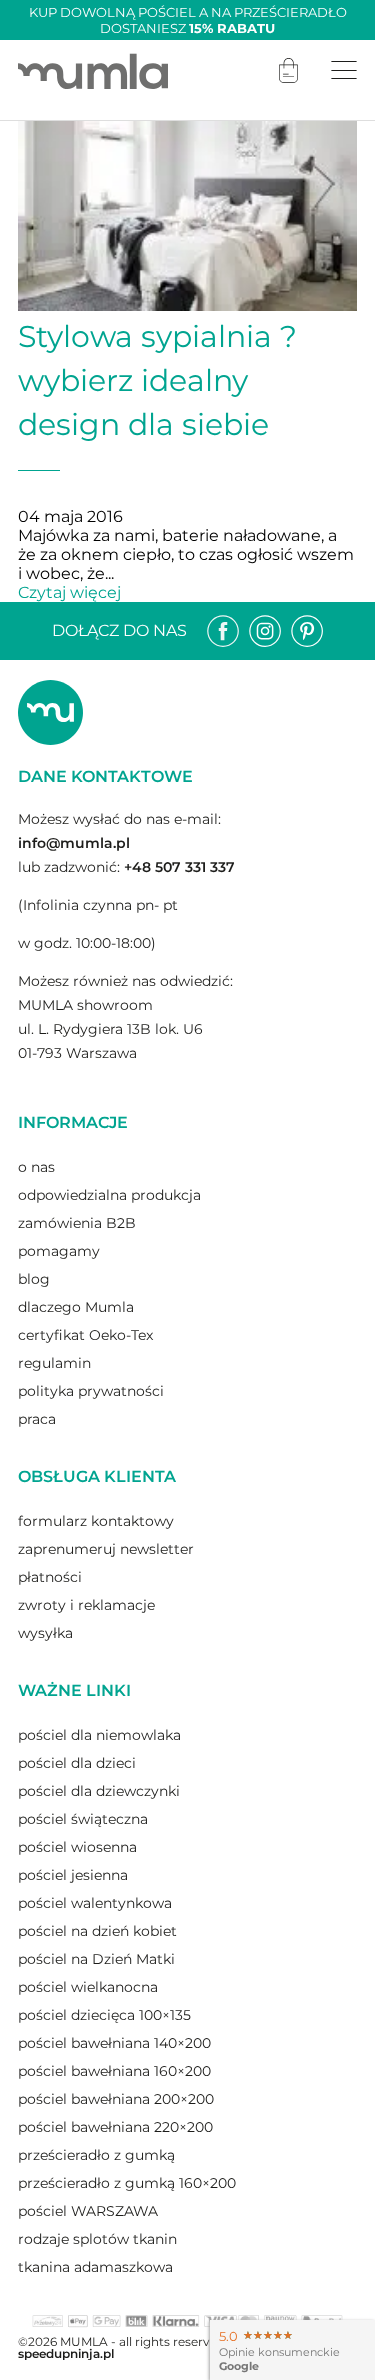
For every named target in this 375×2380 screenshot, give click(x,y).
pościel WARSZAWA (88, 2211)
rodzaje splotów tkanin (97, 2239)
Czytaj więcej (69, 592)
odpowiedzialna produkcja (109, 1195)
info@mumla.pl (74, 843)
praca (37, 1419)
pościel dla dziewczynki (99, 1791)
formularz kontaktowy (96, 1521)
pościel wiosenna (77, 1847)
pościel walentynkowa (95, 1903)
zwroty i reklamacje (86, 1605)
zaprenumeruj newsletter (106, 1549)
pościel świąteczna (83, 1819)
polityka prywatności (91, 1391)
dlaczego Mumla (76, 1307)
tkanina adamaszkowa (95, 2267)
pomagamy (59, 1251)
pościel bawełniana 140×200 (114, 2043)
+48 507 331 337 (179, 867)
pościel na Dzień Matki (96, 1959)
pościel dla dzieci (77, 1763)
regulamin (54, 1363)
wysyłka (45, 1633)
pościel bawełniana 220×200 (115, 2127)
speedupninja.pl (66, 2353)
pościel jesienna (73, 1875)
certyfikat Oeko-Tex (85, 1335)
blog (34, 1279)
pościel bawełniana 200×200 (116, 2099)
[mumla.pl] (93, 70)
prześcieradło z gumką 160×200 (127, 2183)
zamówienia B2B (77, 1223)
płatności (50, 1577)
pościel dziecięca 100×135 (104, 2015)
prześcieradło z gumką (96, 2155)
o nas (36, 1167)
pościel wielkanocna (88, 1987)
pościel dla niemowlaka (99, 1735)
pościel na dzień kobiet (97, 1931)
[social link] (223, 631)
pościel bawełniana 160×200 (114, 2071)
